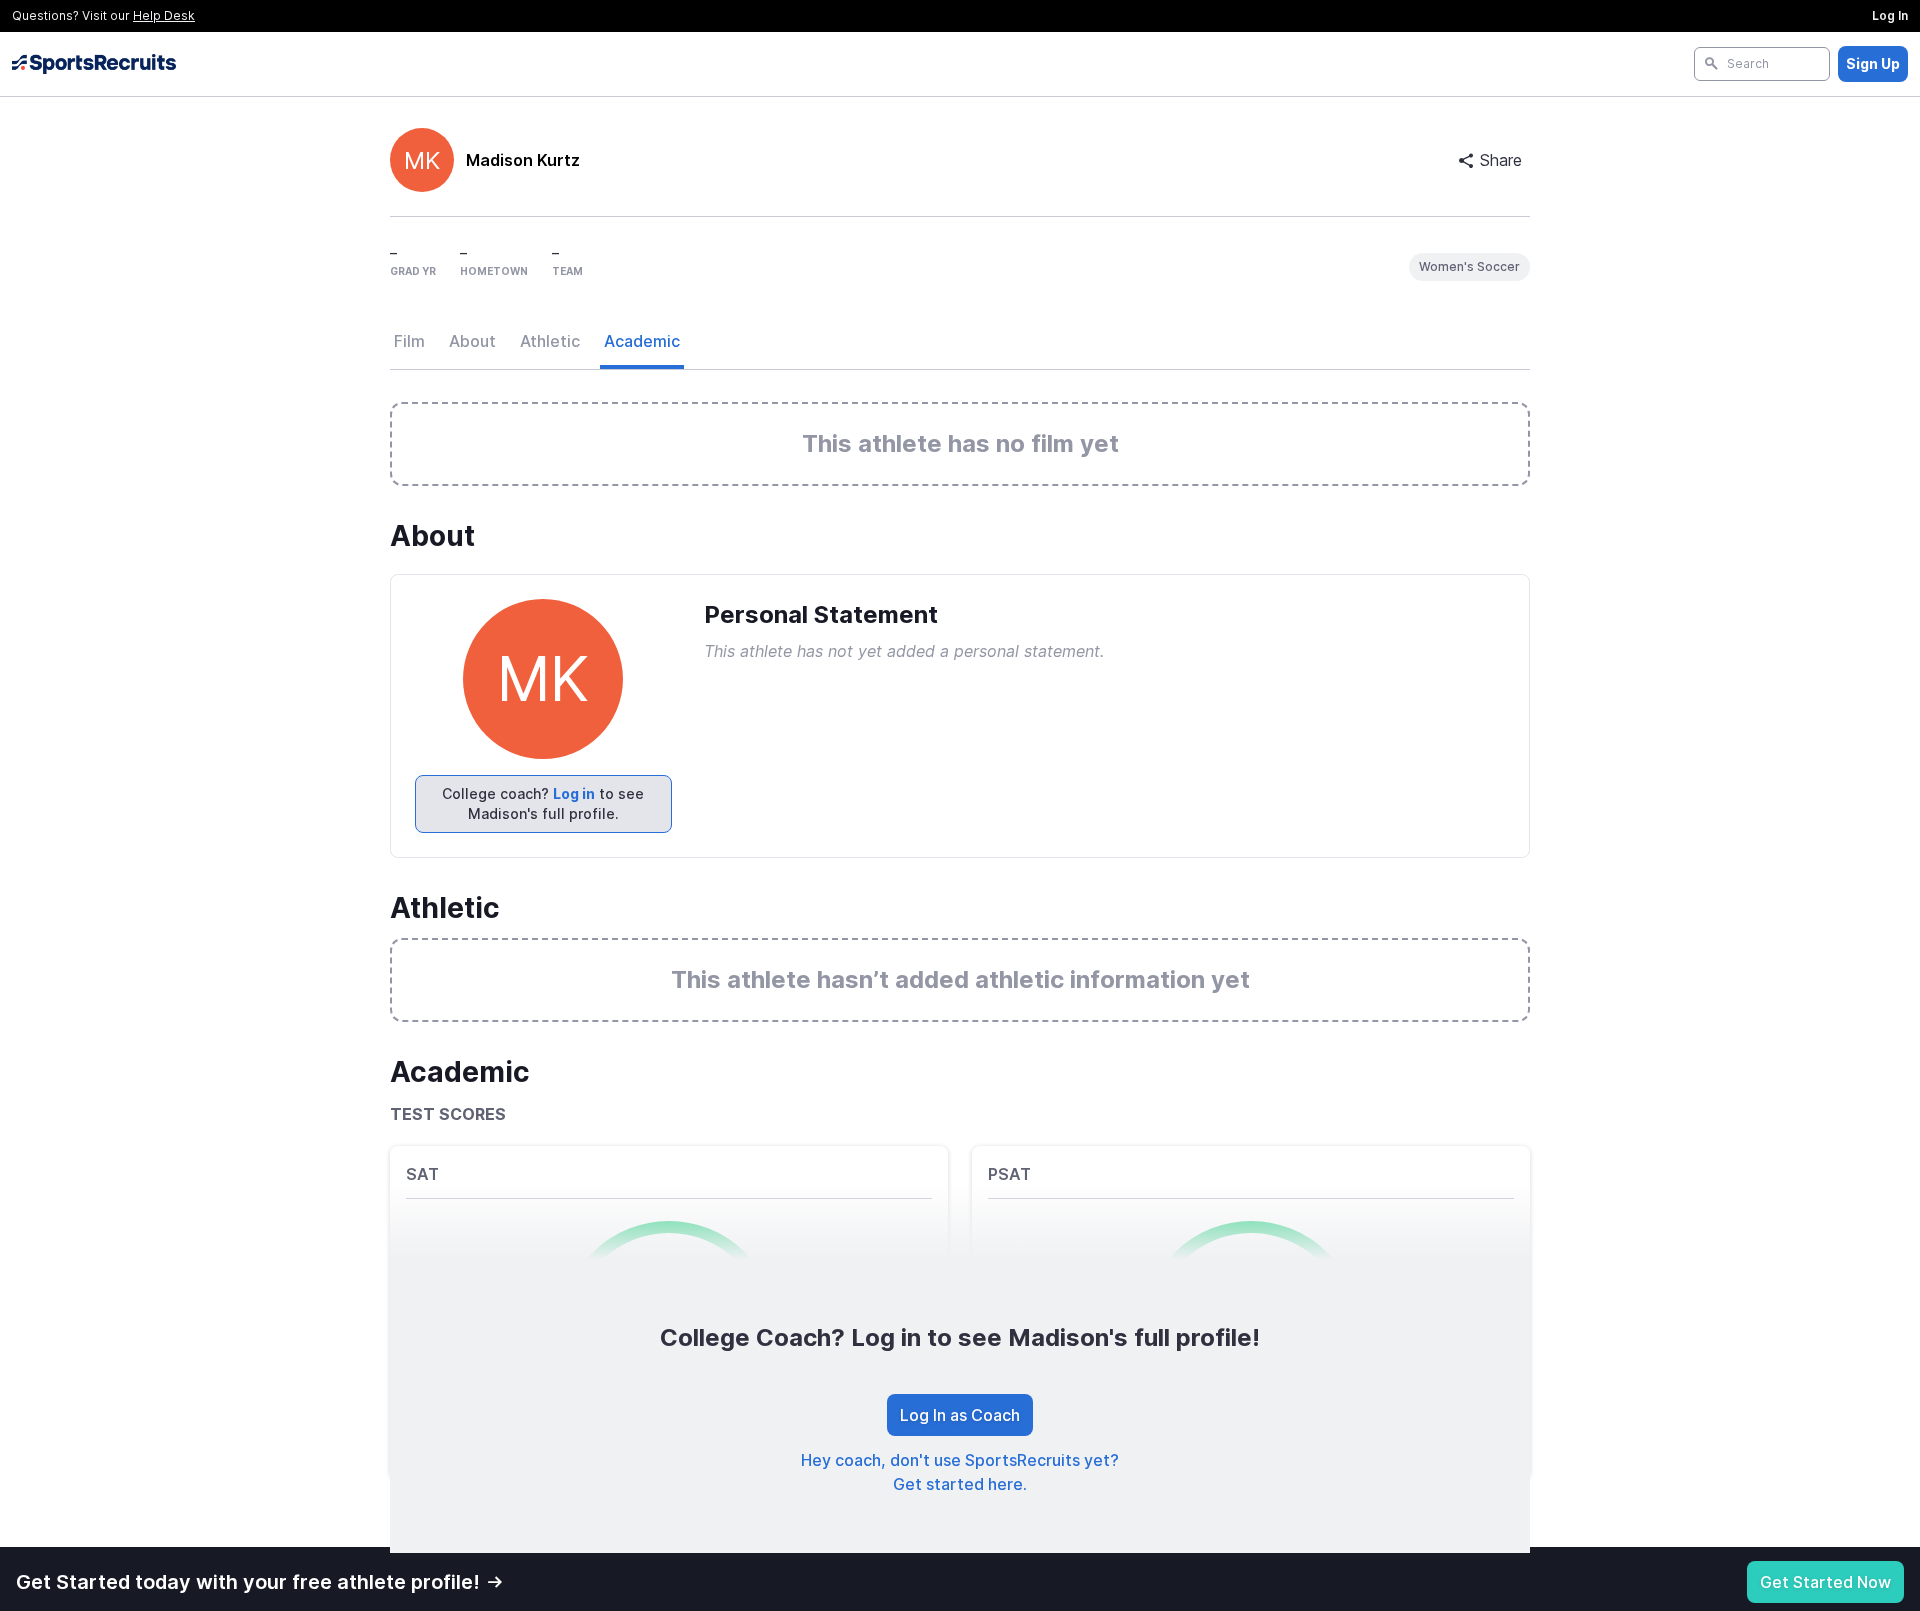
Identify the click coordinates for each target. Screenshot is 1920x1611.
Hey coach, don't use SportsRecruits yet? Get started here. (960, 1472)
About (472, 341)
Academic (642, 341)
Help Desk (164, 15)
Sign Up (1873, 63)
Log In (1890, 15)
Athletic (550, 341)
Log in (574, 793)
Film (409, 341)
